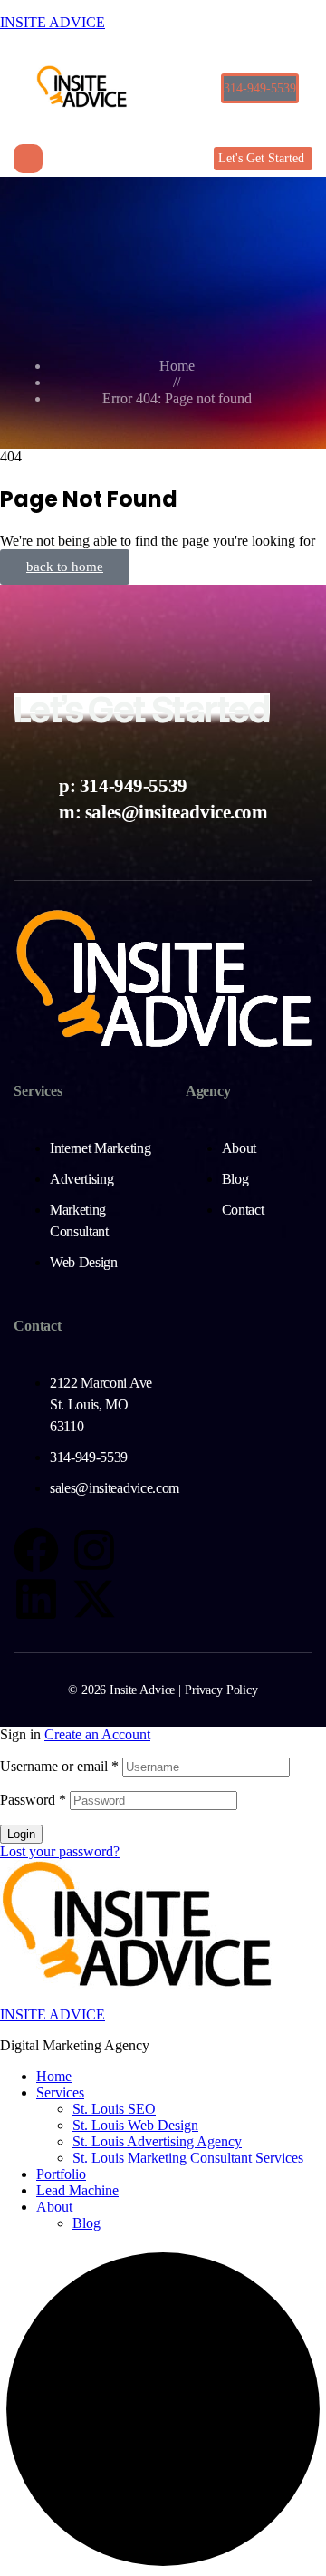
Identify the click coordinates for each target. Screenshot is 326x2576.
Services (60, 2092)
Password (33, 1800)
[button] (260, 88)
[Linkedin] (36, 1599)
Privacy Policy (221, 1690)
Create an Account (97, 1734)
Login (21, 1834)
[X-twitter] (94, 1599)
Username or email (59, 1766)
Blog (86, 2223)
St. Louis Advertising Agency (157, 2141)
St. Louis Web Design (135, 2125)
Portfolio (61, 2174)
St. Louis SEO (114, 2109)
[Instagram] (94, 1550)
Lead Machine (77, 2190)
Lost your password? (60, 1851)
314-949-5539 (134, 785)
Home (54, 2076)
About (54, 2207)
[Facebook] (36, 1550)
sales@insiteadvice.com (177, 812)
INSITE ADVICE (53, 22)
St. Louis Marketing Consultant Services (188, 2158)
